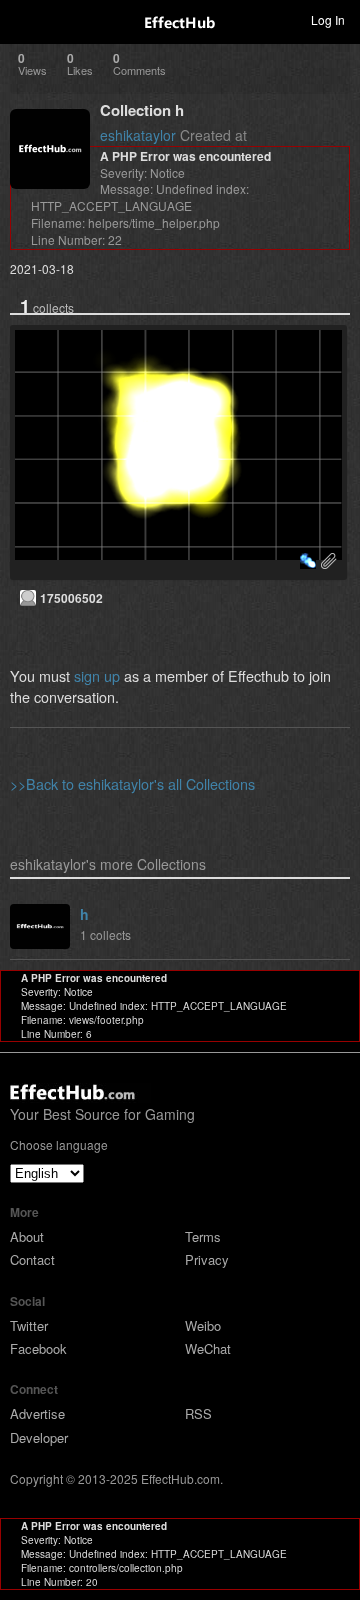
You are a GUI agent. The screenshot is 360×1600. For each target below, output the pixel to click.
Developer (39, 1437)
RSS (198, 1413)
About (27, 1236)
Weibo (203, 1325)
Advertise (37, 1413)
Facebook (38, 1348)
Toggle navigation (24, 19)
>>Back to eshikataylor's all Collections (132, 783)
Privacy (207, 1259)
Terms (203, 1236)
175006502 (71, 598)
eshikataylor (138, 135)
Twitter (29, 1325)
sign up (97, 675)
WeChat (208, 1348)
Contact (32, 1259)
